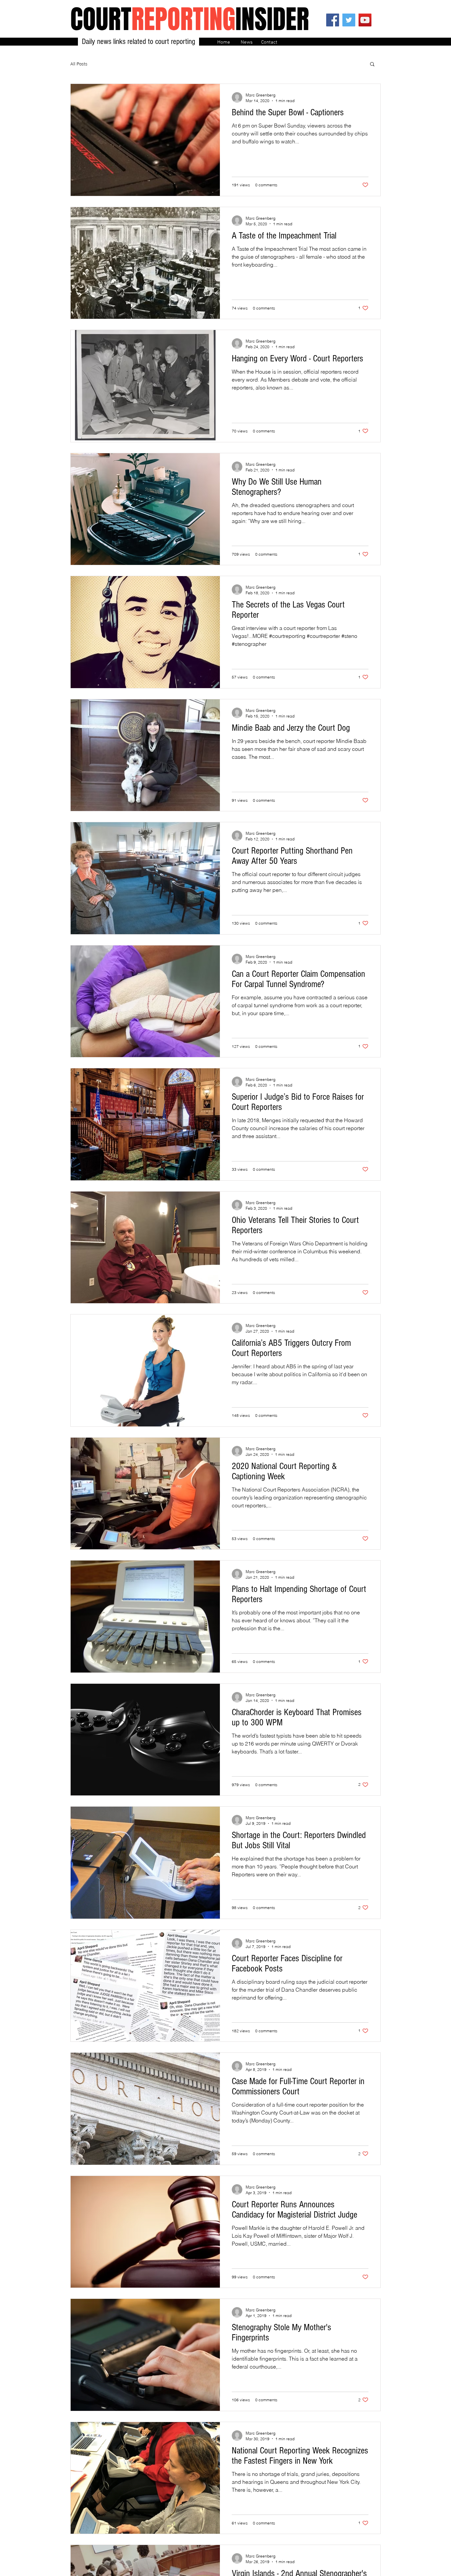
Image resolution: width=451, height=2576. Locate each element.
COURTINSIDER (190, 19)
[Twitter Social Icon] (349, 20)
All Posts (79, 64)
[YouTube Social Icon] (365, 20)
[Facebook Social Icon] (333, 20)
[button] (372, 65)
